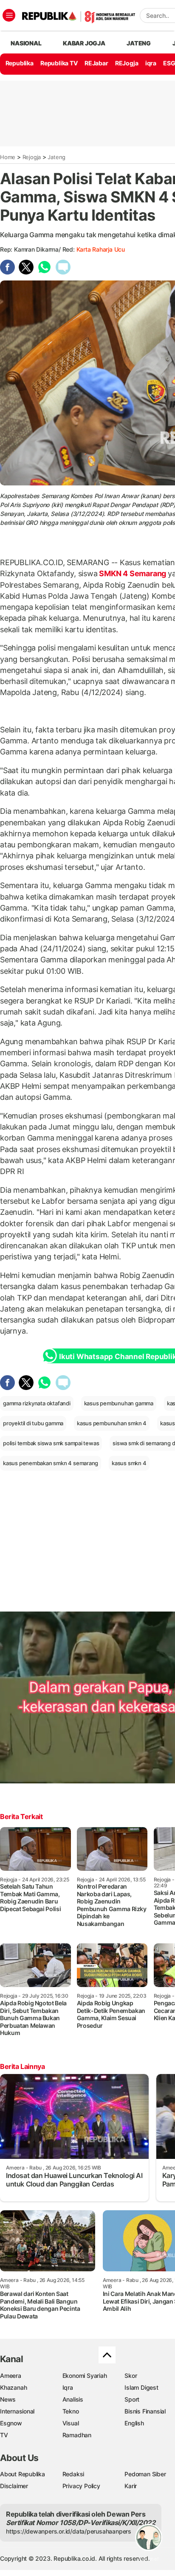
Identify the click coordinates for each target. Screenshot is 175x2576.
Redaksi (73, 2474)
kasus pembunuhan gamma (119, 1403)
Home (8, 157)
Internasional (17, 2411)
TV (4, 2435)
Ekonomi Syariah (85, 2376)
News (8, 2399)
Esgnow (11, 2423)
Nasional (26, 43)
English (134, 2423)
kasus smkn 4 (129, 1463)
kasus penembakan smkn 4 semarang (51, 1463)
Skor (131, 2376)
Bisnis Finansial (145, 2411)
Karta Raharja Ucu (101, 249)
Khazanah (13, 2387)
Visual (71, 2423)
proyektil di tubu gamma (33, 1423)
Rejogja (32, 157)
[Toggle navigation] (9, 15)
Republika (20, 63)
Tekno (71, 2411)
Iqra (68, 2387)
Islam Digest (141, 2387)
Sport (132, 2399)
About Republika (23, 2474)
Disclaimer (14, 2486)
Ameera (11, 2376)
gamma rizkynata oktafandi (37, 1403)
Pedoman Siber (145, 2474)
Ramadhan (77, 2435)
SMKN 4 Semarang (133, 573)
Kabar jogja (84, 43)
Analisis (73, 2399)
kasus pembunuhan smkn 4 (112, 1423)
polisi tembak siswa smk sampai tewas (51, 1443)
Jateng (139, 43)
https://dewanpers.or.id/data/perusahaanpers (69, 2531)
